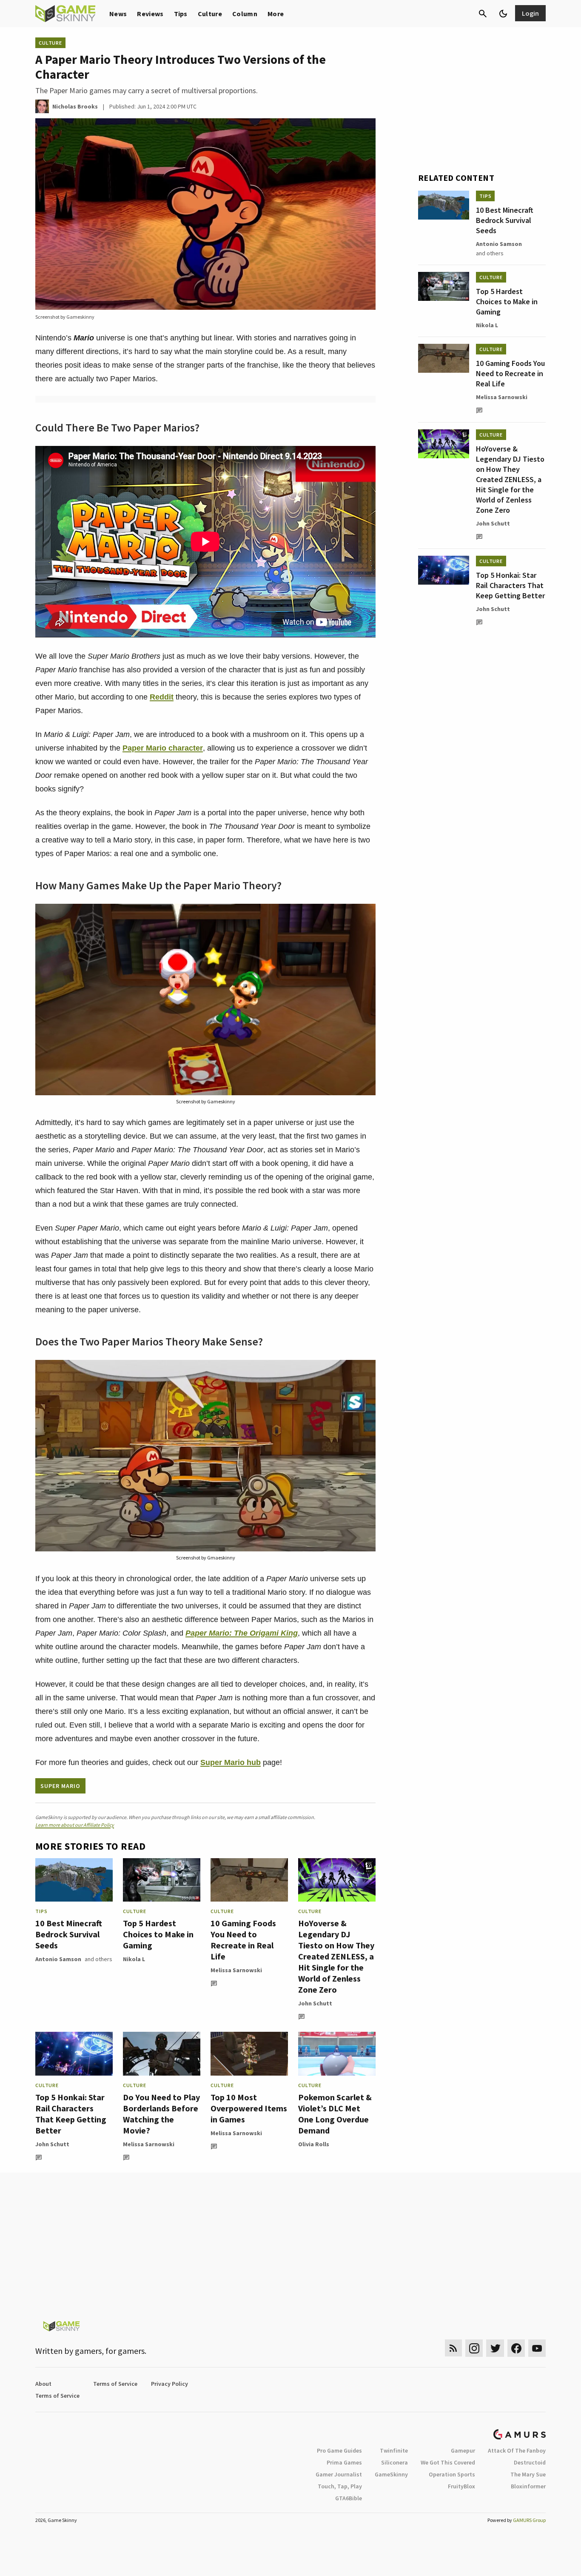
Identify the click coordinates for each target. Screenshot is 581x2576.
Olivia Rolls (314, 2144)
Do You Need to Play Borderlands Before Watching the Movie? (161, 2114)
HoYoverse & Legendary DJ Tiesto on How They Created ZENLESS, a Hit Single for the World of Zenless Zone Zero (336, 1956)
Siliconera (394, 2462)
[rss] (453, 2348)
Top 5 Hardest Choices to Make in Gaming (158, 1934)
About (43, 2384)
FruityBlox (461, 2486)
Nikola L (134, 1959)
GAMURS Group (529, 2520)
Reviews (150, 14)
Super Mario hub (231, 1762)
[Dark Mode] (503, 14)
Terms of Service (115, 2384)
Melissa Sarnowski (236, 1970)
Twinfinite (394, 2450)
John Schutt (315, 2003)
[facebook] (516, 2348)
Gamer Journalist (339, 2474)
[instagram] (474, 2348)
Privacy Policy (169, 2384)
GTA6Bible (349, 2498)
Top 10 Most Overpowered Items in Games (249, 2108)
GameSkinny (391, 2474)
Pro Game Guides (339, 2450)
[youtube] (537, 2348)
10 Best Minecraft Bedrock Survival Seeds (69, 1934)
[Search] (483, 14)
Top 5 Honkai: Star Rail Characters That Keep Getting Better (71, 2114)
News (118, 14)
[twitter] (495, 2348)
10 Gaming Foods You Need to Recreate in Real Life (243, 1940)
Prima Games (344, 2462)
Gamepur (463, 2450)
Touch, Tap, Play (340, 2486)
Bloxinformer (528, 2486)
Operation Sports (452, 2474)
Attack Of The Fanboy (517, 2450)
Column (245, 14)
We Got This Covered (448, 2462)
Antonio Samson (58, 1959)
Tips (181, 14)
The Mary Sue (528, 2474)
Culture (210, 14)
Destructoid (530, 2462)
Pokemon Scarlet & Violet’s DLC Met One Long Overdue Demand (335, 2114)
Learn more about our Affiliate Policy (75, 1825)
